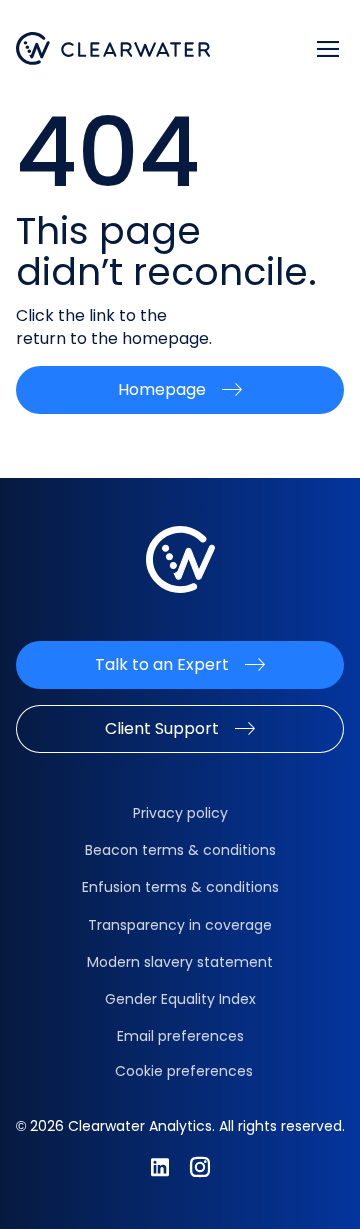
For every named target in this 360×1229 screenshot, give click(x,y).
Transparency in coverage (180, 925)
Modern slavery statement (180, 962)
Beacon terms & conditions (180, 850)
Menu (328, 49)
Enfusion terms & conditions (180, 887)
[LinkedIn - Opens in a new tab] (160, 1167)
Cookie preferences (184, 1071)
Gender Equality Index (180, 999)
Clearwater (113, 48)
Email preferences (180, 1036)
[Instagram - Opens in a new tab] (200, 1167)
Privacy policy (180, 813)
